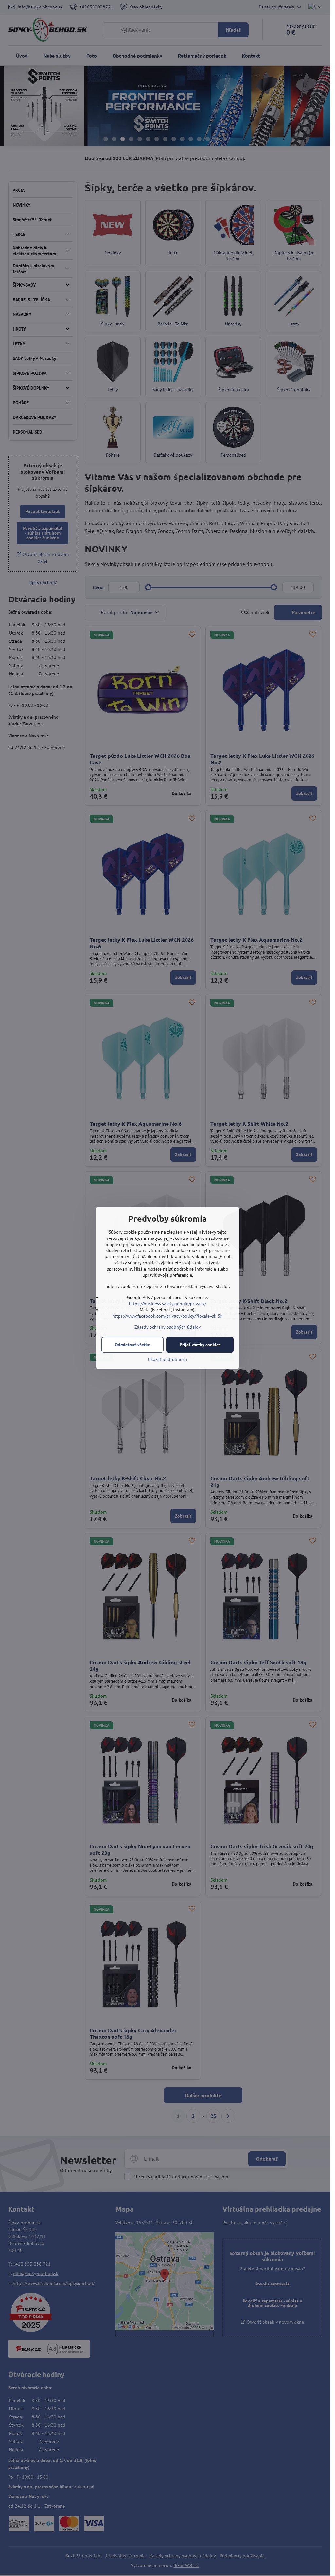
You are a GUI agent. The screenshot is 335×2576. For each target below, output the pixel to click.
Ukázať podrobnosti (168, 1359)
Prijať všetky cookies (200, 1345)
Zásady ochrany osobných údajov (168, 1327)
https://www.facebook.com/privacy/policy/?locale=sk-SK (167, 1316)
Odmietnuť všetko (133, 1345)
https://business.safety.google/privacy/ (167, 1304)
